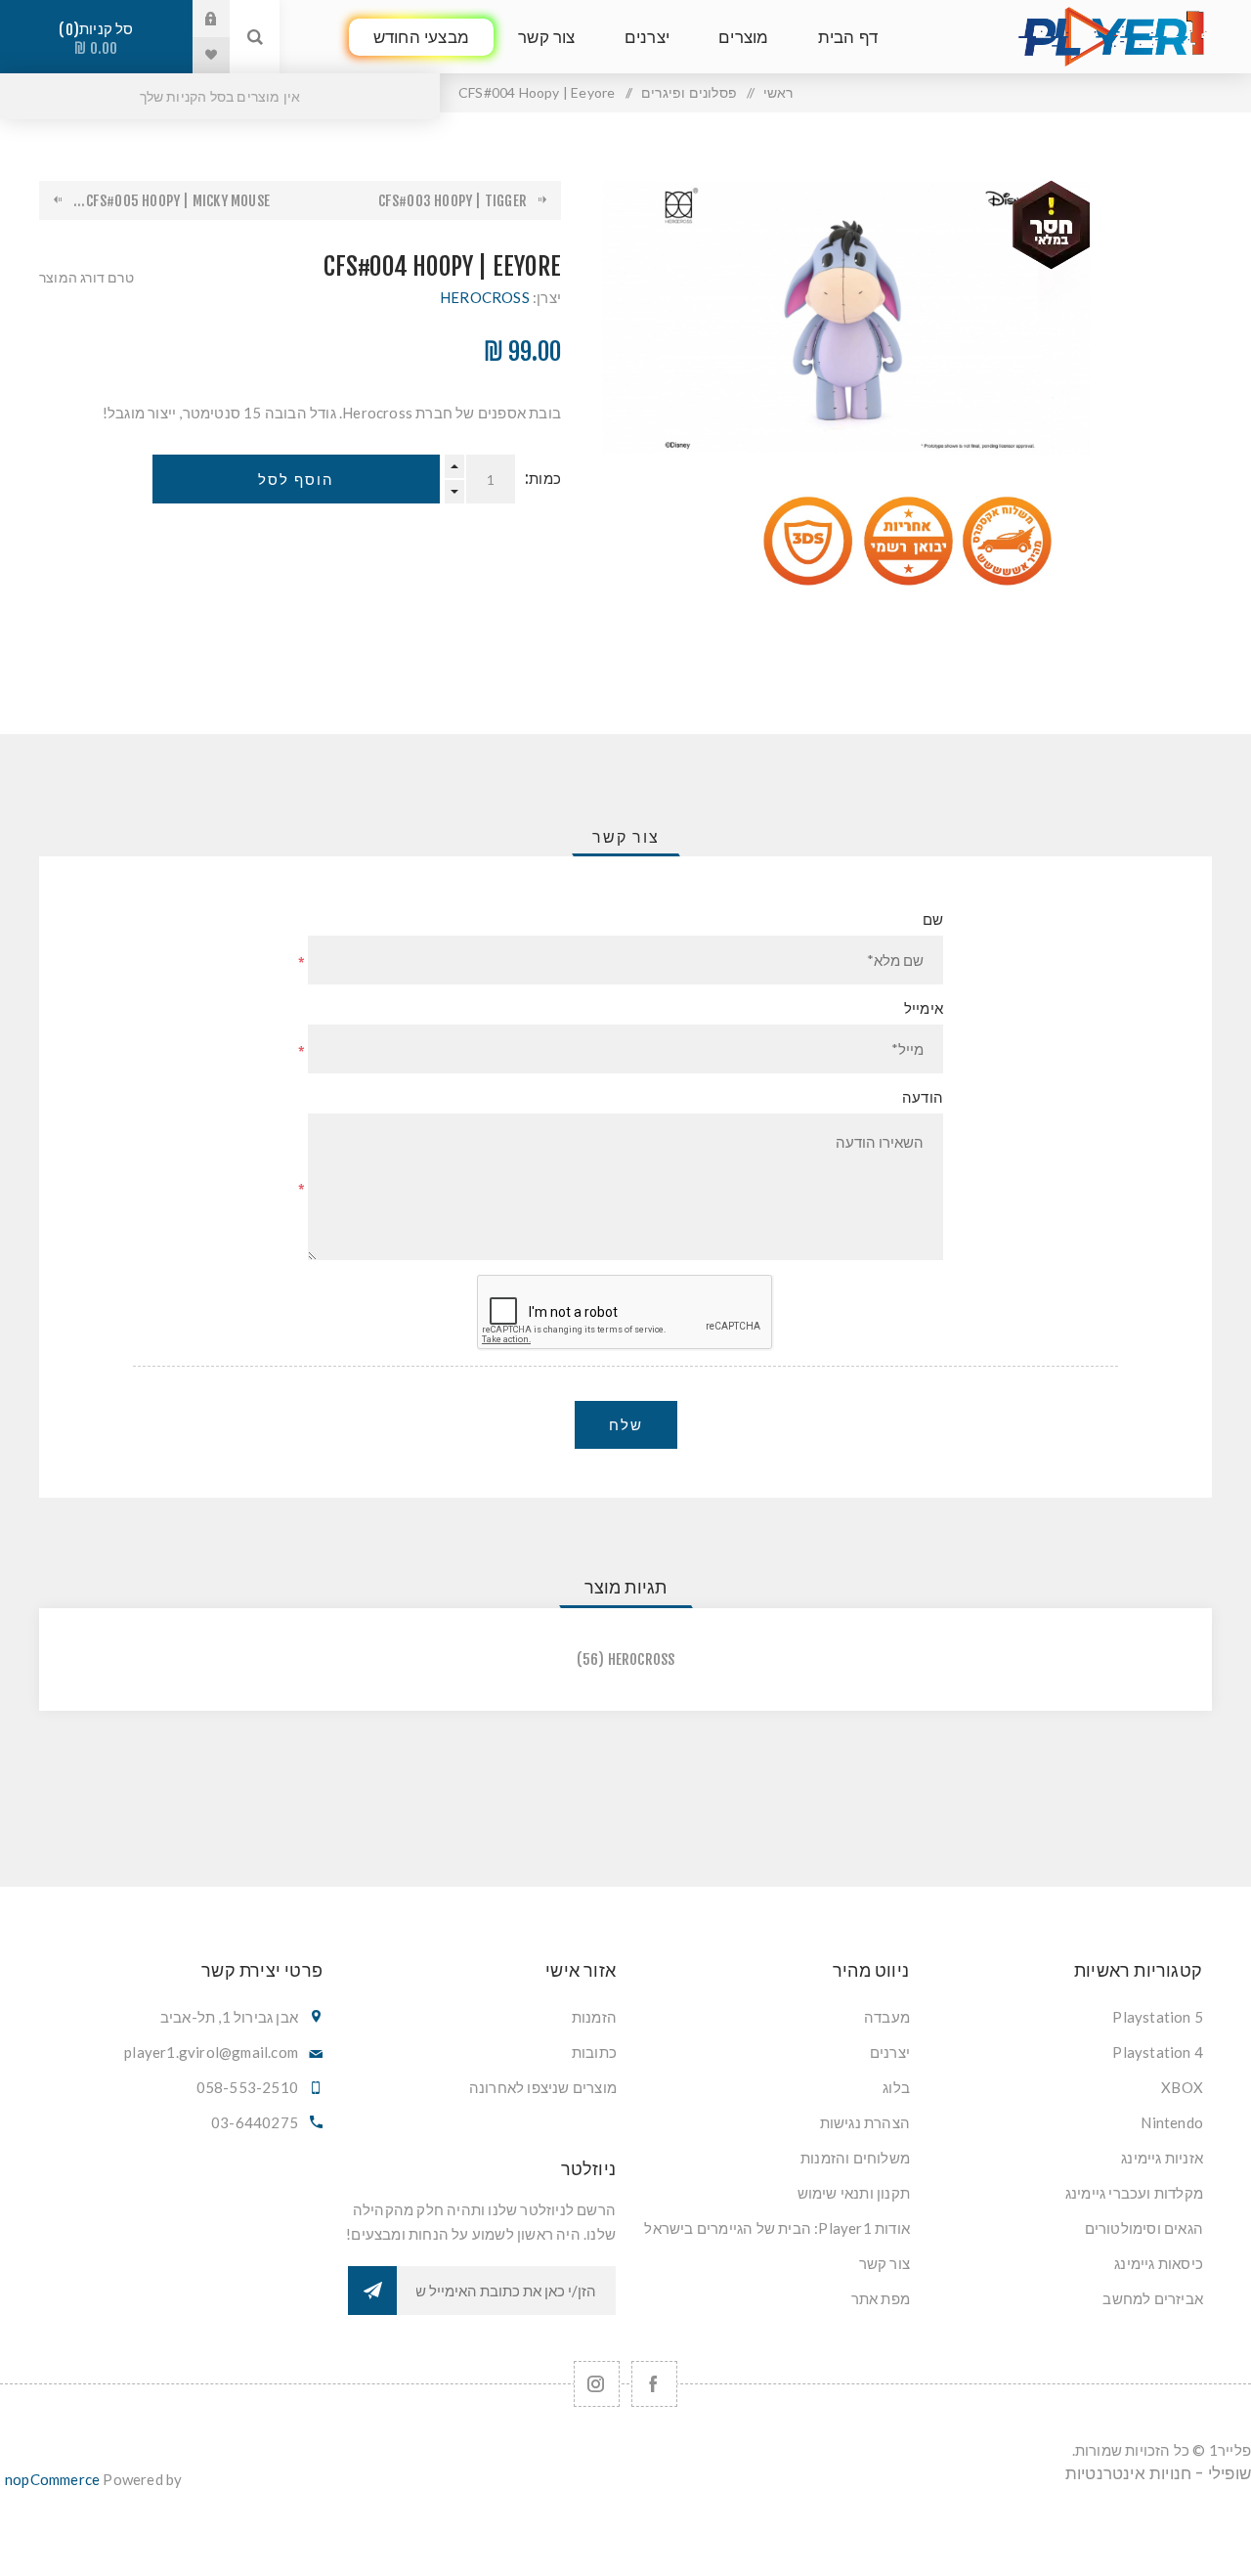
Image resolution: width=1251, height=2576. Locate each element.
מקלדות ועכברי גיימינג (1134, 2193)
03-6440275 (255, 2122)
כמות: (543, 479)
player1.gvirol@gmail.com (211, 2052)
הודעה (923, 1097)
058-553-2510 (247, 2087)
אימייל (924, 1008)
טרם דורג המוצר (86, 277)
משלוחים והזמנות (855, 2158)
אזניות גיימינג (1162, 2158)
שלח (626, 1425)
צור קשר (884, 2263)
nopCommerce (52, 2479)
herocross (642, 1659)
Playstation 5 (1158, 2017)
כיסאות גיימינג (1159, 2263)
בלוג (896, 2087)
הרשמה (372, 2291)
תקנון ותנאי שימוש (854, 2193)
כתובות (594, 2052)
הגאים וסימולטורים (1144, 2228)
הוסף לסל (296, 480)
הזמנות (594, 2017)
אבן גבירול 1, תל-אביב (229, 2017)
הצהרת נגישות (865, 2122)
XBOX (1182, 2087)
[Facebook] (654, 2384)
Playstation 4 (1158, 2052)
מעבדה (887, 2017)
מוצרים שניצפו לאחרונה (543, 2087)
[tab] (626, 837)
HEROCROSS (485, 297)
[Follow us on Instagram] (597, 2384)
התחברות (196, 19)
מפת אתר (881, 2298)
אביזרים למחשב (1153, 2298)
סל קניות (100, 39)
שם (933, 919)
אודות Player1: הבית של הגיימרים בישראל (777, 2228)
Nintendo (1172, 2122)
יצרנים (890, 2052)
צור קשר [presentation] (626, 837)
